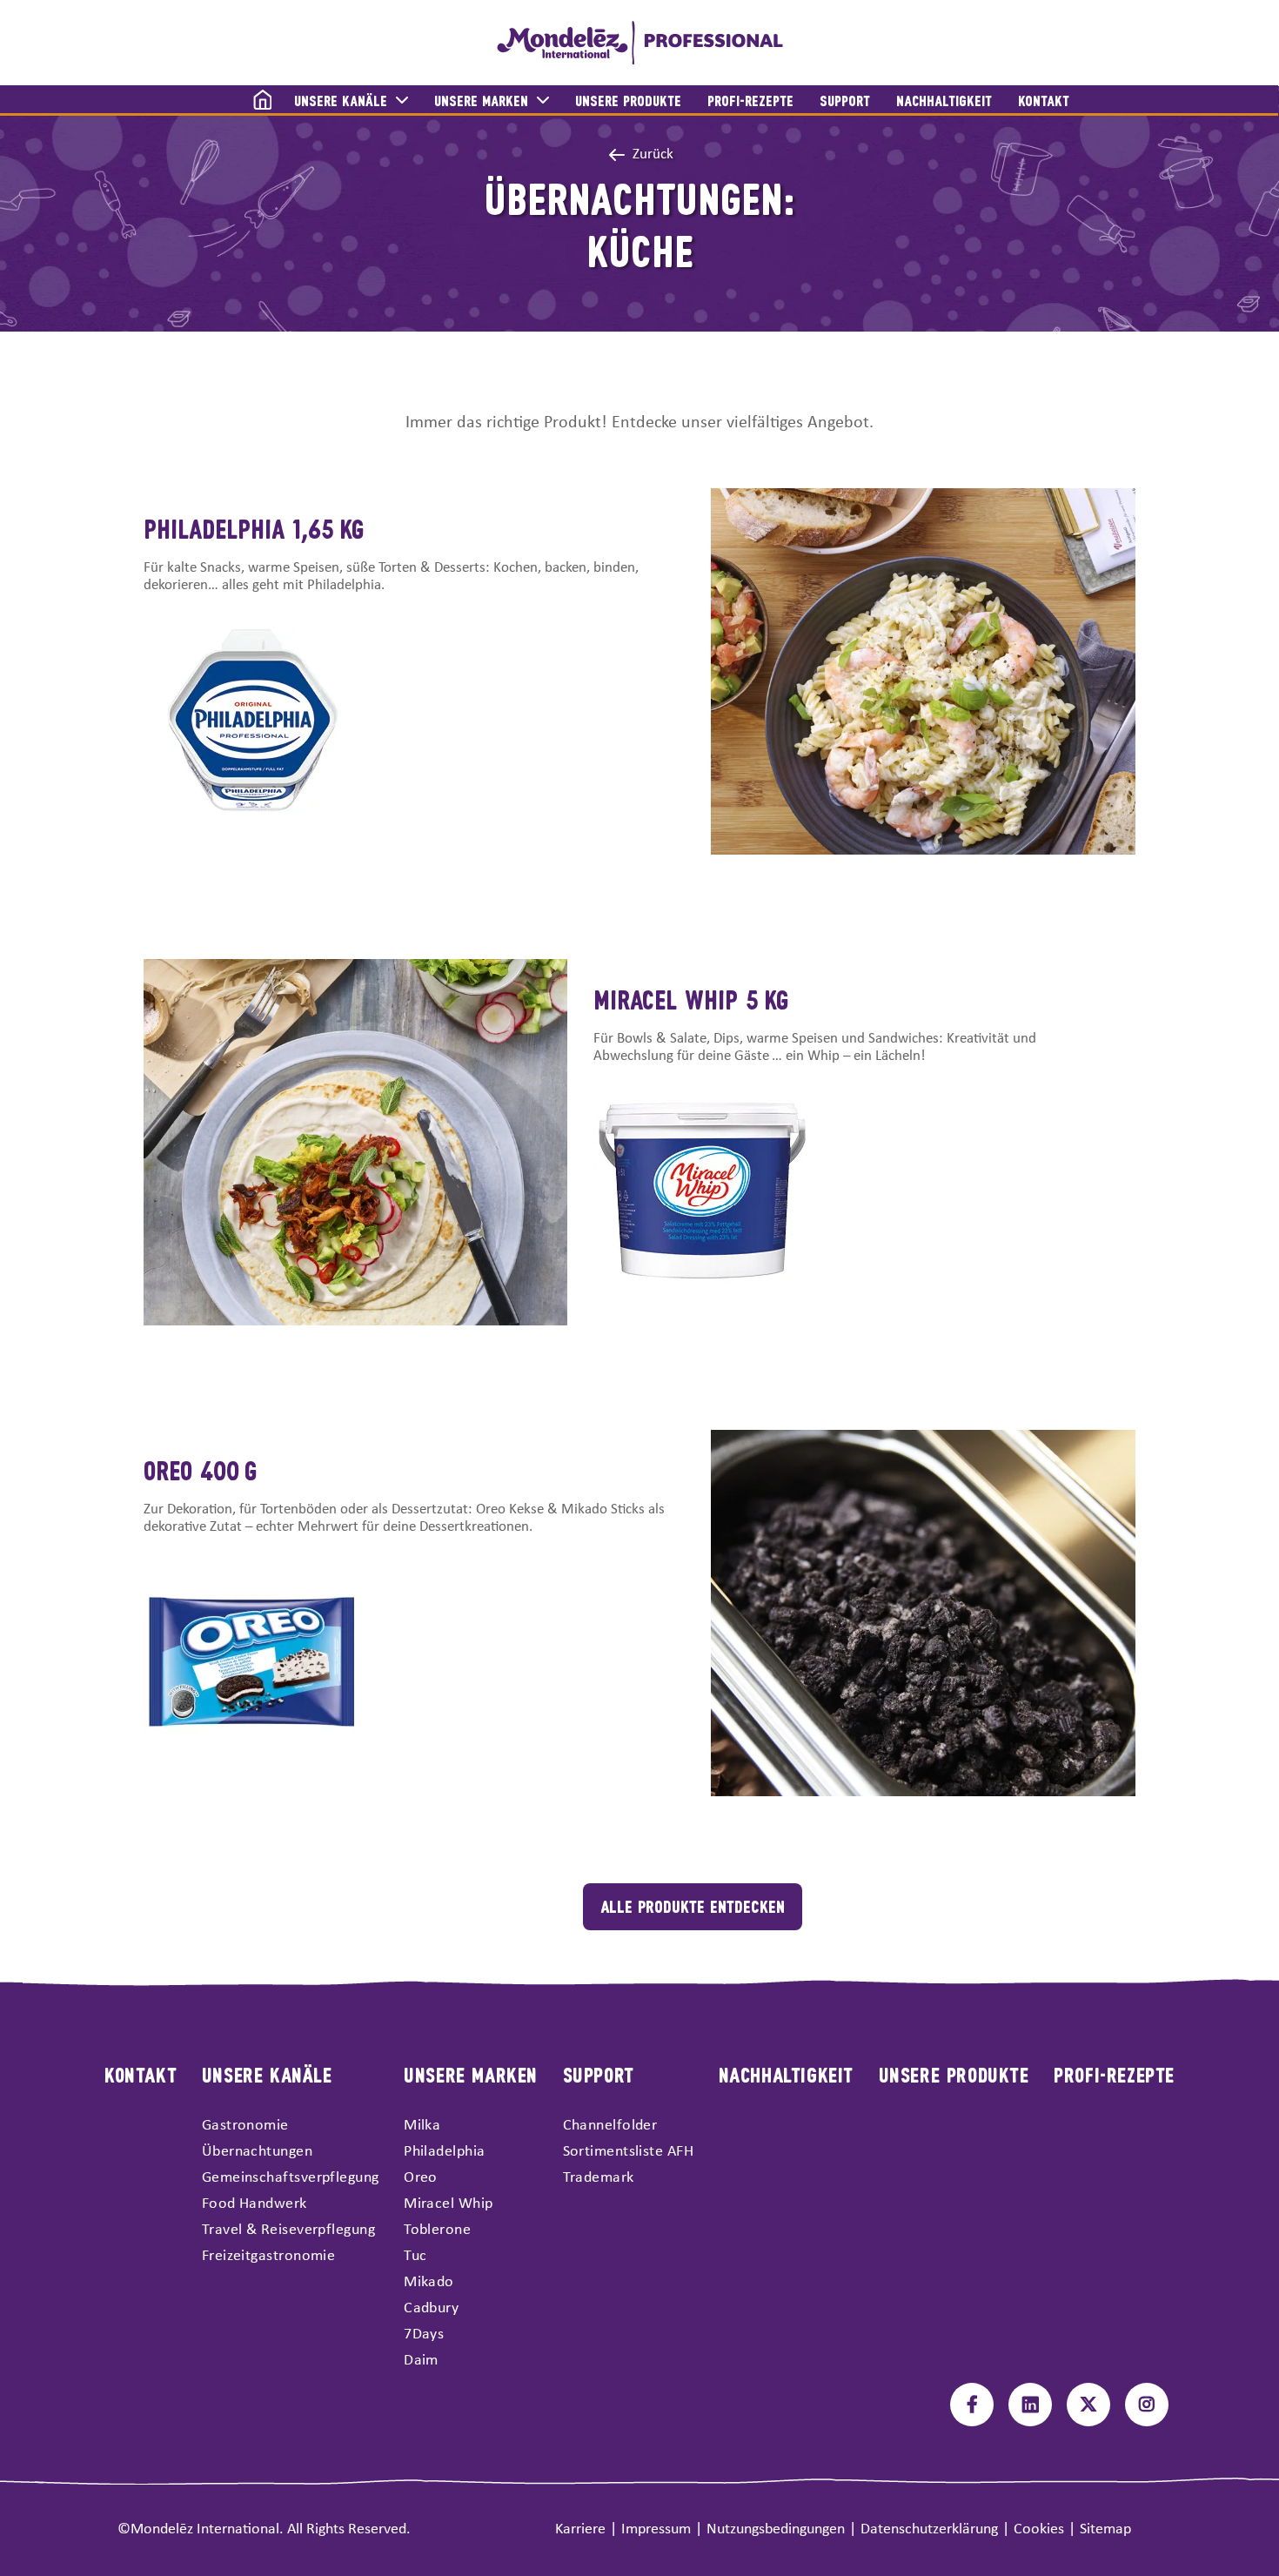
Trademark (599, 2178)
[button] (252, 101)
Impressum (656, 2529)
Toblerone (437, 2230)
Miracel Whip (448, 2204)
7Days (424, 2334)
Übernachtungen (257, 2152)
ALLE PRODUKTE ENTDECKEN (693, 1905)
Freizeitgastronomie (269, 2256)
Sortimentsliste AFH (629, 2152)
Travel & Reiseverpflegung (288, 2230)
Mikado (429, 2282)
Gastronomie (245, 2126)
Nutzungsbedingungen (776, 2529)
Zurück (653, 154)
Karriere (580, 2529)
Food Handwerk (254, 2204)
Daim (421, 2361)
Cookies (1039, 2529)
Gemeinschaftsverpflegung (291, 2178)
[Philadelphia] (640, 43)
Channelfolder (610, 2126)
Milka (422, 2126)
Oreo (421, 2178)
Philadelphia (444, 2152)
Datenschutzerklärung (929, 2529)
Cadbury (431, 2308)
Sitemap (1105, 2529)
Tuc (415, 2256)
